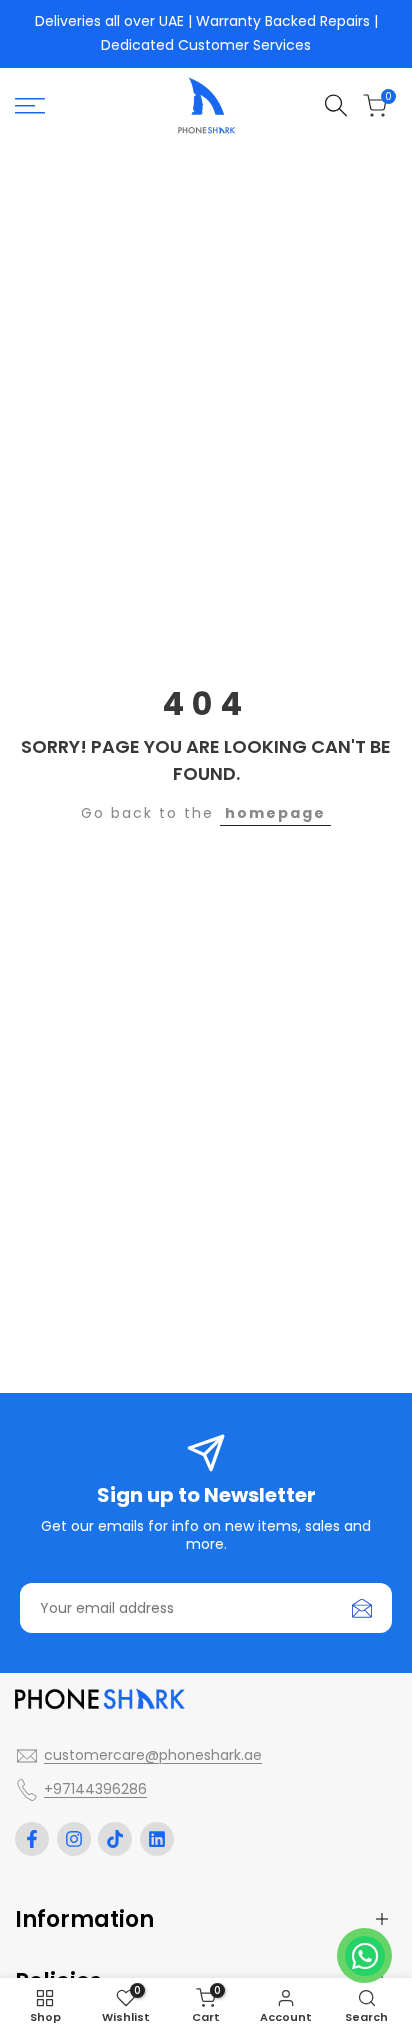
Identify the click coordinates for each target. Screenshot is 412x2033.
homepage (275, 813)
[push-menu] (30, 106)
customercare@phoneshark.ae (153, 1755)
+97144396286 (95, 1789)
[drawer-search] (336, 105)
